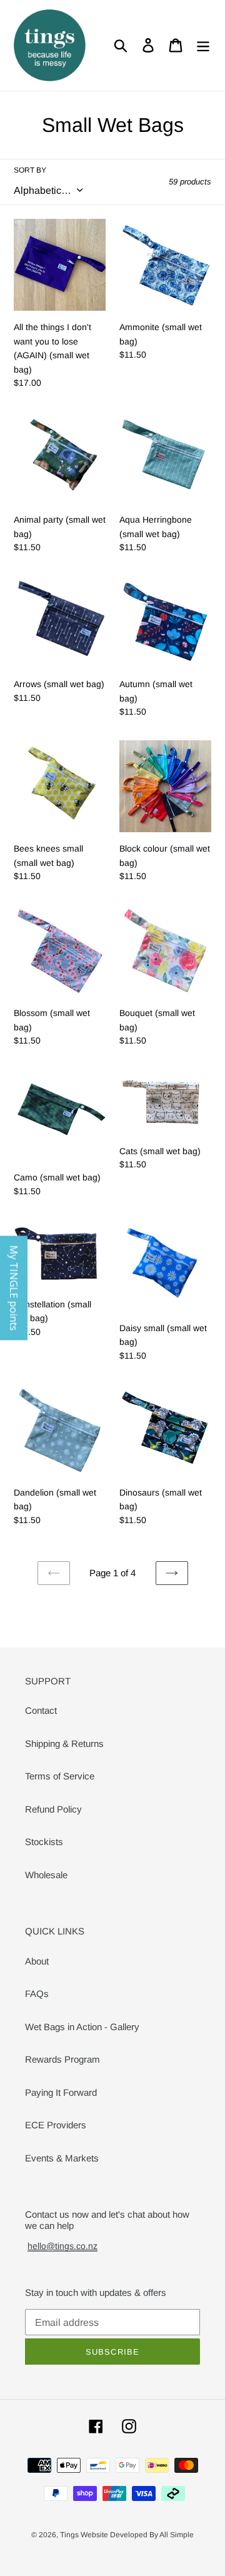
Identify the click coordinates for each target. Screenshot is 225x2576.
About (37, 1961)
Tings (70, 2535)
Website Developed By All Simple (137, 2535)
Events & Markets (62, 2158)
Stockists (44, 1842)
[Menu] (203, 46)
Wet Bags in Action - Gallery (82, 2027)
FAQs (37, 1994)
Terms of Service (60, 1776)
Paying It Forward (61, 2092)
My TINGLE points (14, 1288)
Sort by (30, 170)
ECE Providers (56, 2125)
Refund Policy (53, 1809)
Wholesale (46, 1875)
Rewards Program (62, 2059)
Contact (41, 1710)
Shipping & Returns (64, 1743)
